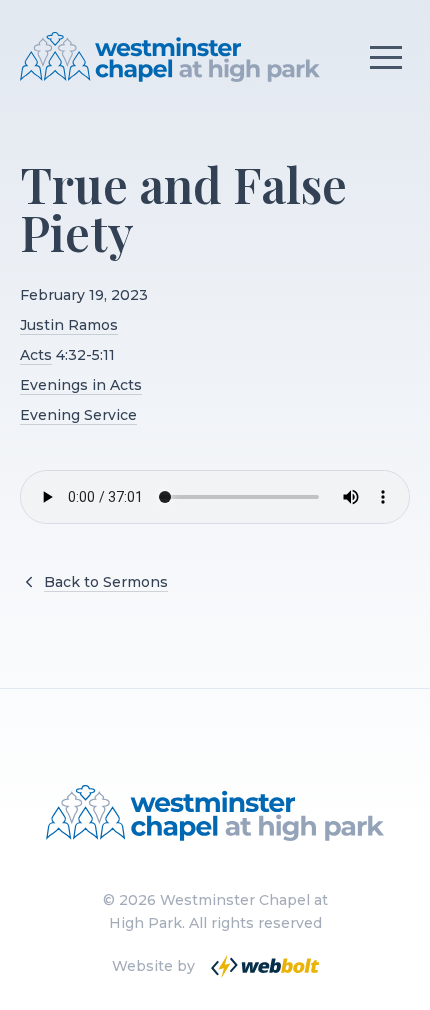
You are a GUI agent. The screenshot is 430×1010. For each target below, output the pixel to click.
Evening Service (78, 415)
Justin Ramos (69, 325)
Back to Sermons (106, 582)
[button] (386, 57)
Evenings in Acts (81, 385)
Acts (36, 355)
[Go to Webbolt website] (263, 966)
